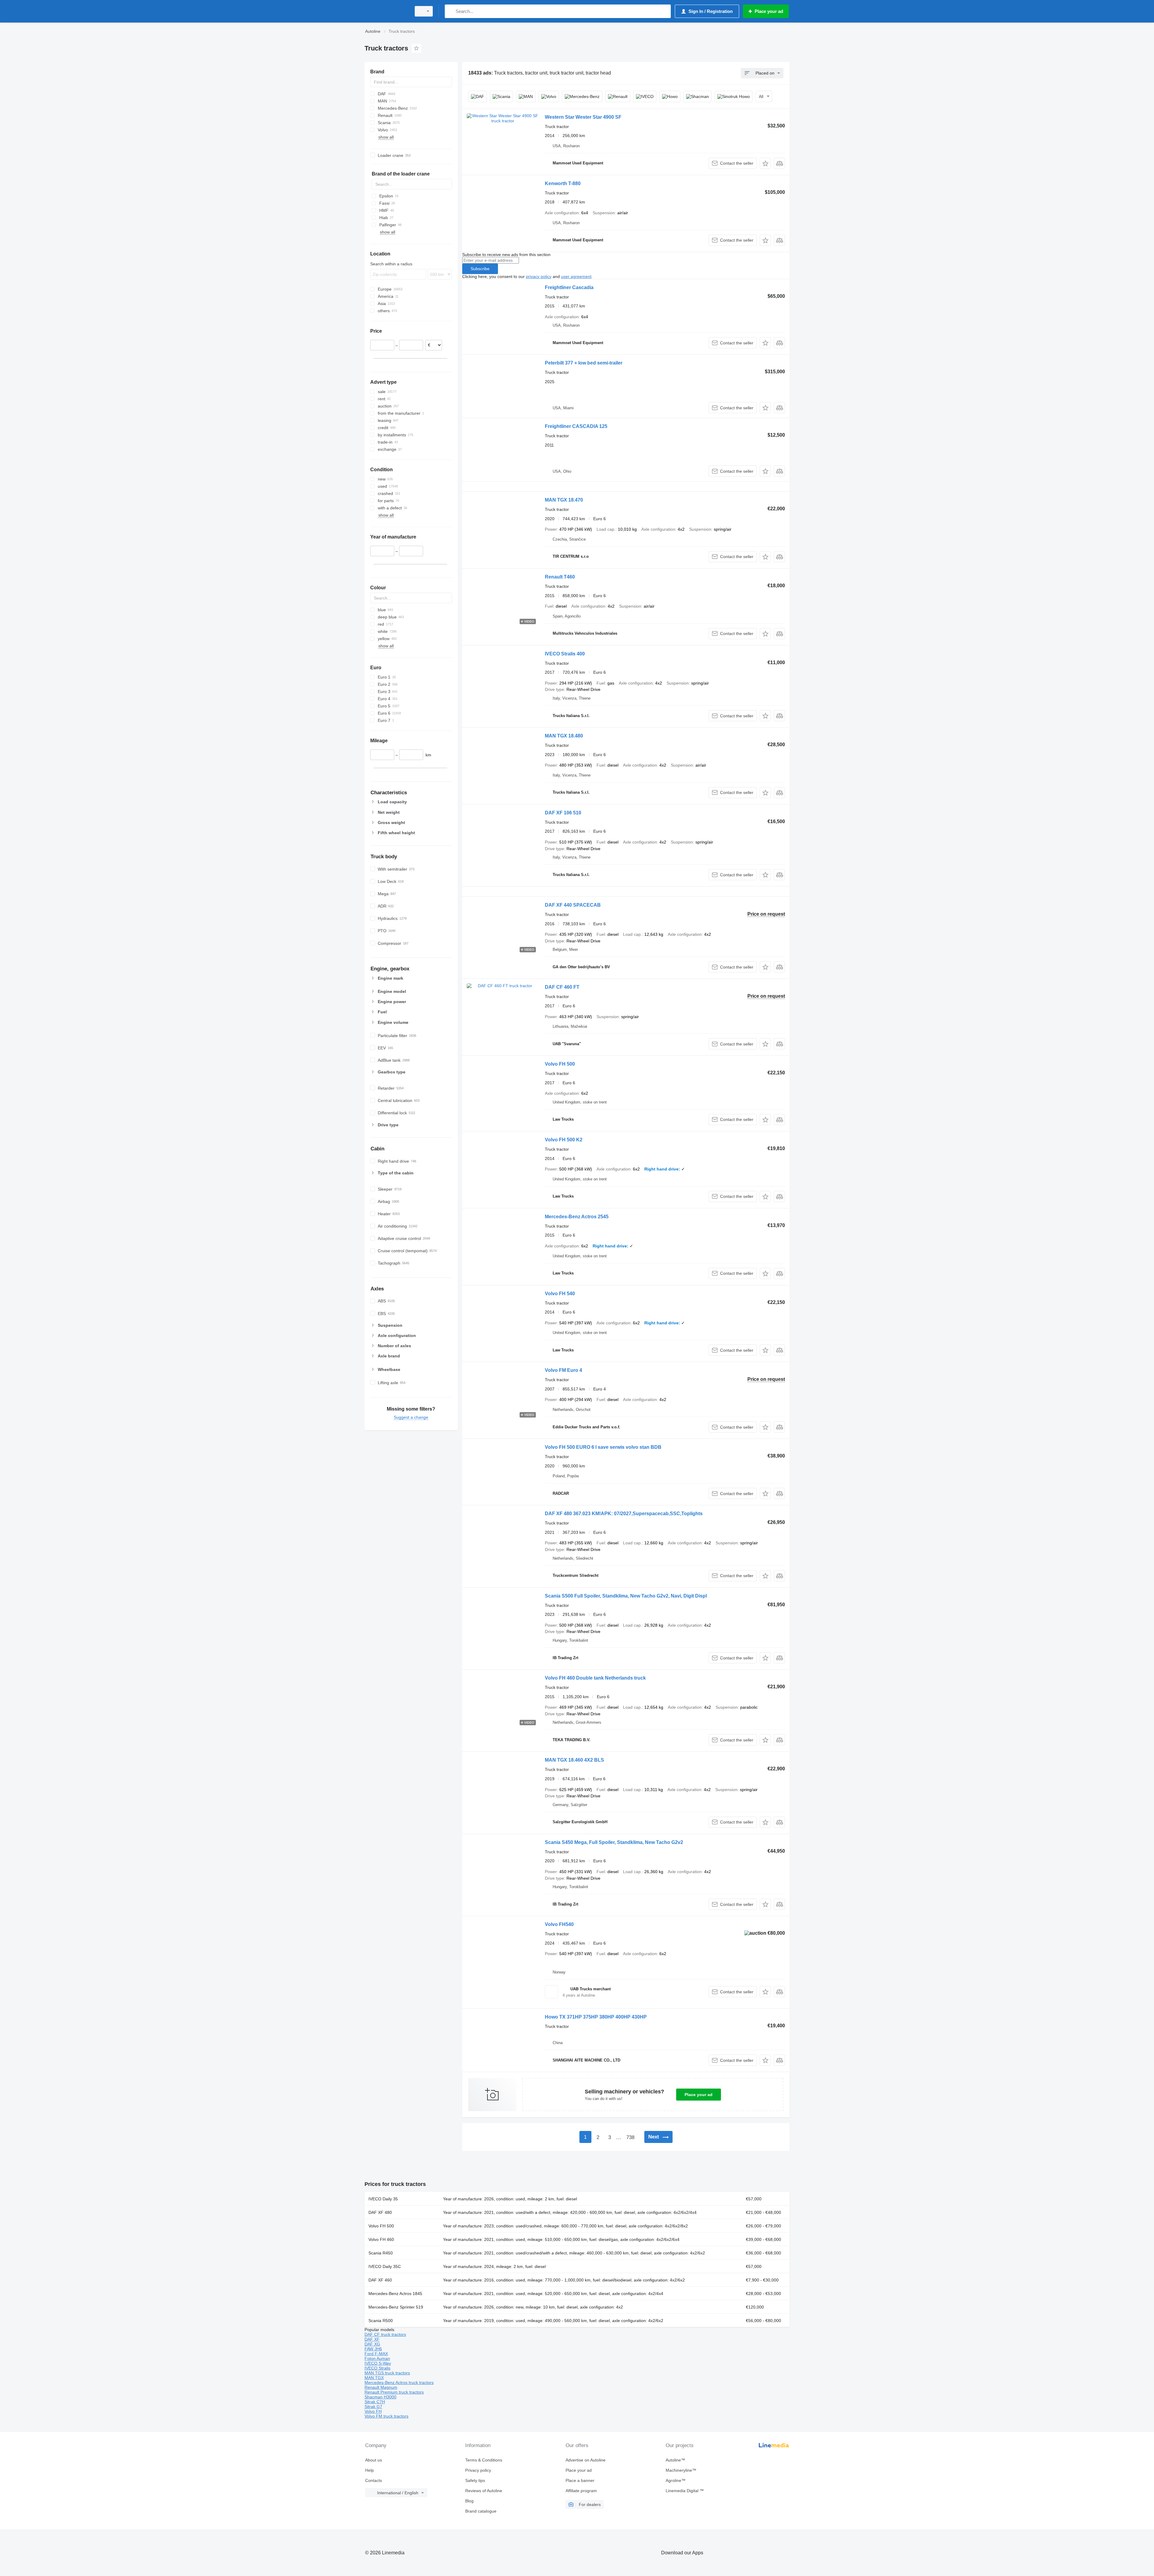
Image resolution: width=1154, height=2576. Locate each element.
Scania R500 (381, 2321)
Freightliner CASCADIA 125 (576, 426)
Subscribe (480, 269)
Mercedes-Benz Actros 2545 (577, 1217)
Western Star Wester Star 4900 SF (583, 117)
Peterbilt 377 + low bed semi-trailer (584, 363)
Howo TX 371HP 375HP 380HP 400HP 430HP (596, 2017)
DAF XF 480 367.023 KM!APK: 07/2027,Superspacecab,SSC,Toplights (624, 1514)
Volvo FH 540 (560, 1294)
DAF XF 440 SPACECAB (573, 905)
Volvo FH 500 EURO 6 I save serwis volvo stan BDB (603, 1447)
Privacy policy (478, 2470)
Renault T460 (560, 577)
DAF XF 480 (380, 2212)
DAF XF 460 (380, 2280)
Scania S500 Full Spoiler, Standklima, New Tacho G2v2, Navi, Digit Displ (626, 1596)
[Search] (451, 11)
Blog (469, 2501)
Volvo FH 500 (560, 1064)
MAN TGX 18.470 (564, 500)
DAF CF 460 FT (562, 987)
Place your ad (699, 2095)
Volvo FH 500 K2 (564, 1140)
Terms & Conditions (484, 2460)
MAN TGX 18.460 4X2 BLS (574, 1760)
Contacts (374, 2480)
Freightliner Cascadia (569, 287)
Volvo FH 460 (381, 2239)
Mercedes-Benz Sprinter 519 (396, 2307)
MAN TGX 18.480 (564, 736)
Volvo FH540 (559, 1924)
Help (369, 2470)
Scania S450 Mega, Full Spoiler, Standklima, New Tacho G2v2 (614, 1842)
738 (630, 2137)
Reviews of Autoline (484, 2491)
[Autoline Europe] (386, 11)
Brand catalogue (481, 2511)
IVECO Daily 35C (385, 2266)
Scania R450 (381, 2253)
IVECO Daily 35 (383, 2199)
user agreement (576, 276)
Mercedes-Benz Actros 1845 (395, 2294)
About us (374, 2460)
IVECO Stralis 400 (565, 654)
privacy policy (539, 276)
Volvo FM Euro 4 (563, 1370)
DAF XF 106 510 (563, 813)
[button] (765, 163)
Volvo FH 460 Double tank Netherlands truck (595, 1678)
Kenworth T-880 (563, 183)
